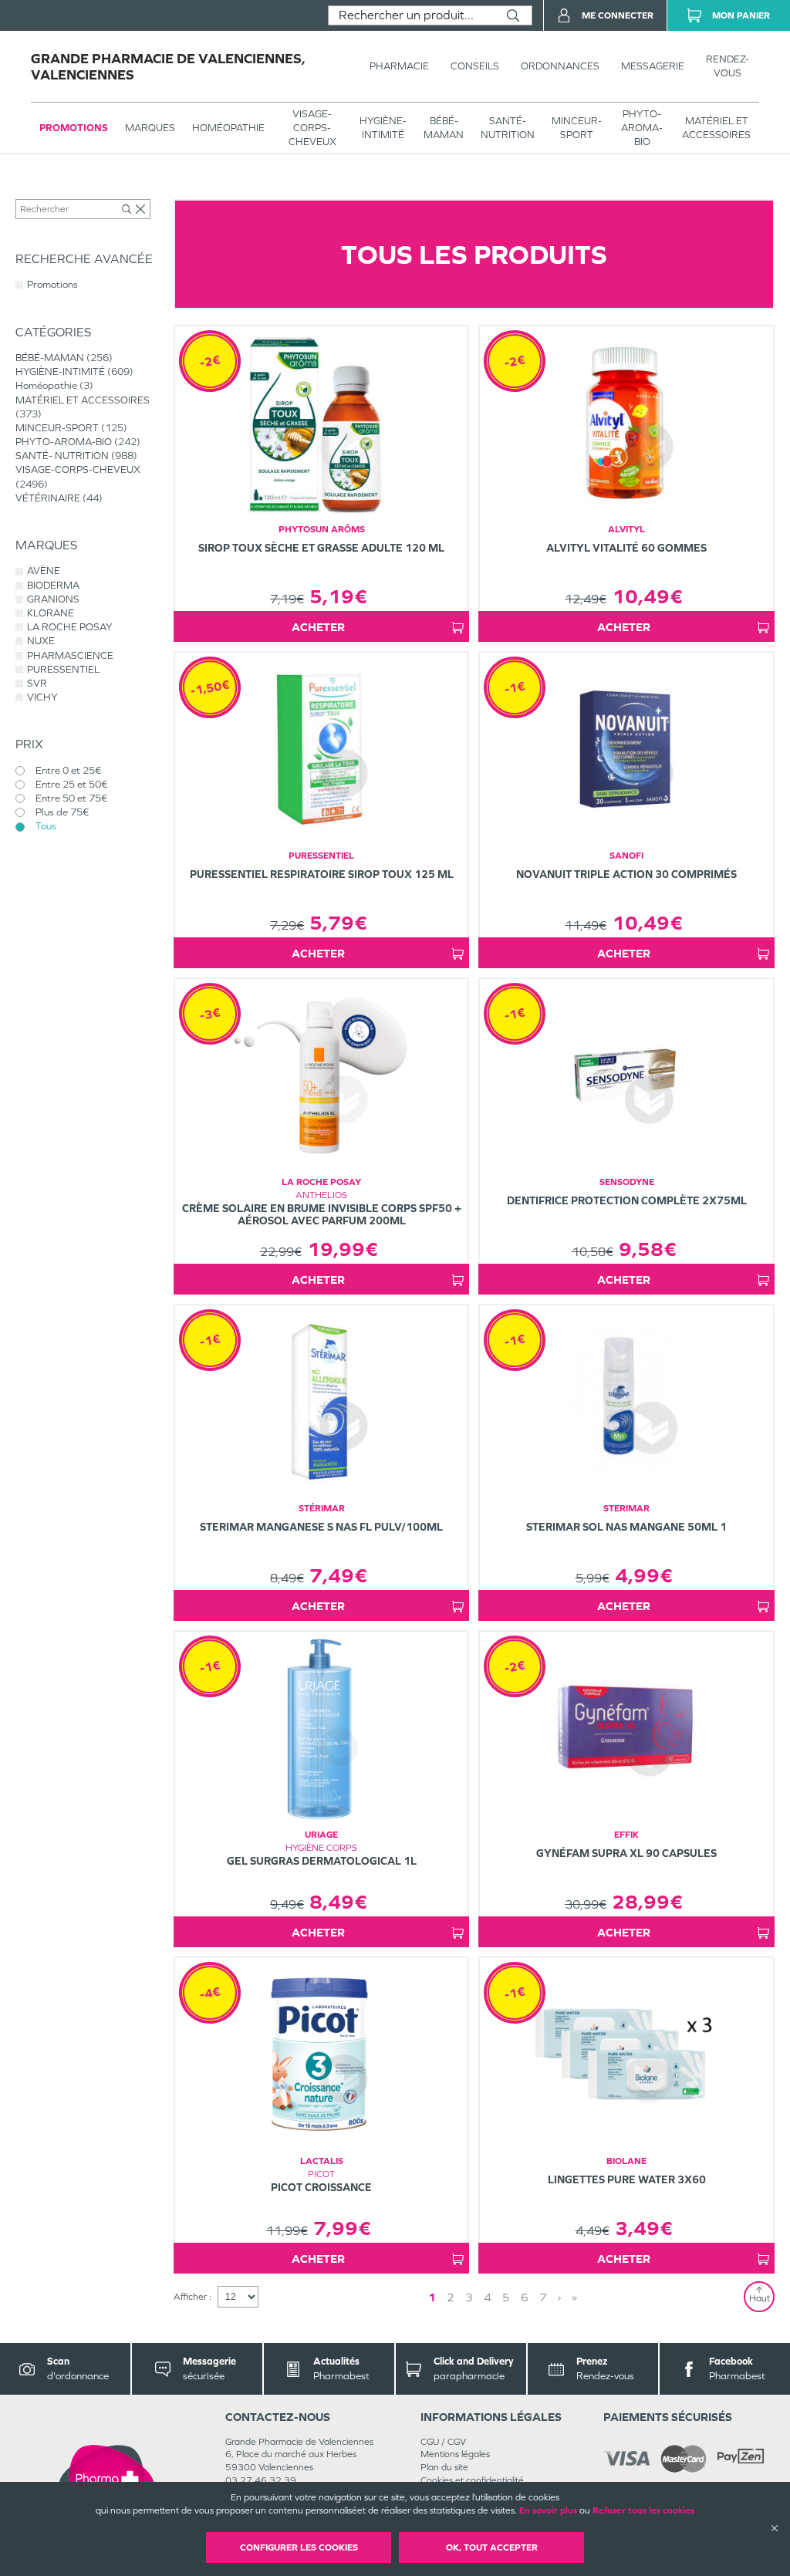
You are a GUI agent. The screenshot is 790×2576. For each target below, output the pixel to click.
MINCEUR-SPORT (577, 128)
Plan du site (444, 2467)
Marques (150, 128)
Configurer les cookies (299, 2547)
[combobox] (412, 15)
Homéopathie (228, 128)
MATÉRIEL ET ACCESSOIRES (716, 128)
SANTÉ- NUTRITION (508, 128)
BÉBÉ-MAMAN (444, 128)
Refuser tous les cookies (643, 2510)
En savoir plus (548, 2510)
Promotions (74, 128)
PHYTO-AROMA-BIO (642, 128)
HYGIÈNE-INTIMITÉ (383, 128)
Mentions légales (455, 2454)
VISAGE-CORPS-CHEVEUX (312, 128)
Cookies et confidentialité (472, 2480)
